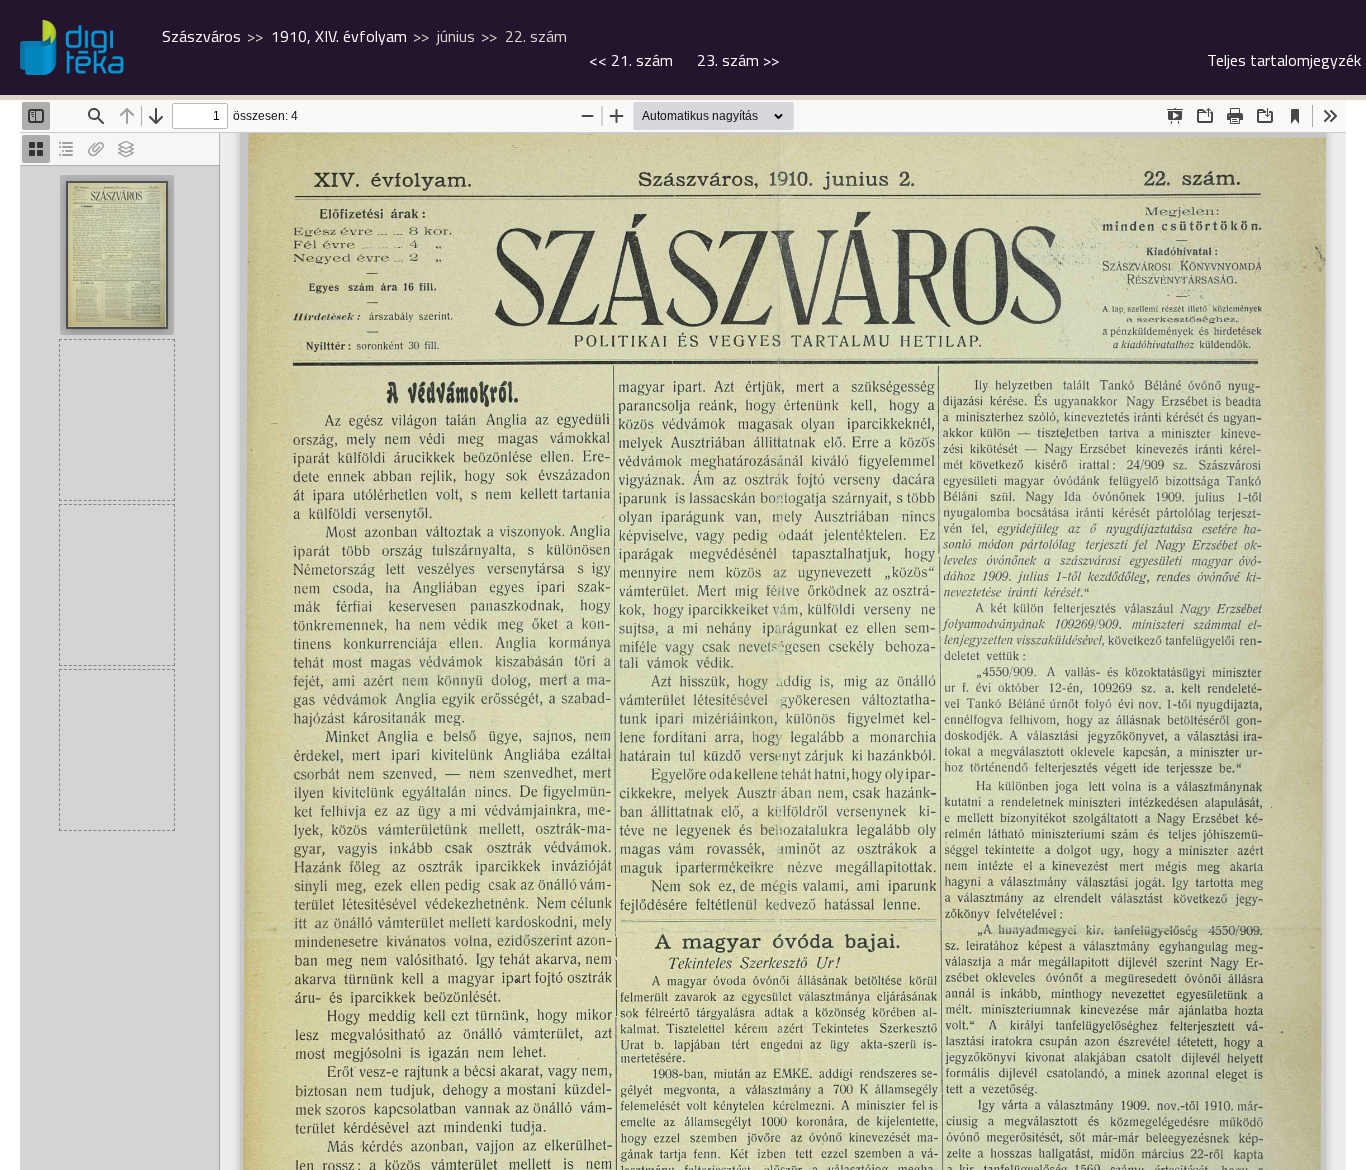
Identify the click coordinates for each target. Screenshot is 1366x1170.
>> (738, 60)
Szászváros (201, 36)
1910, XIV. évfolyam (339, 36)
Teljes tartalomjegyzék (1284, 60)
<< (631, 60)
